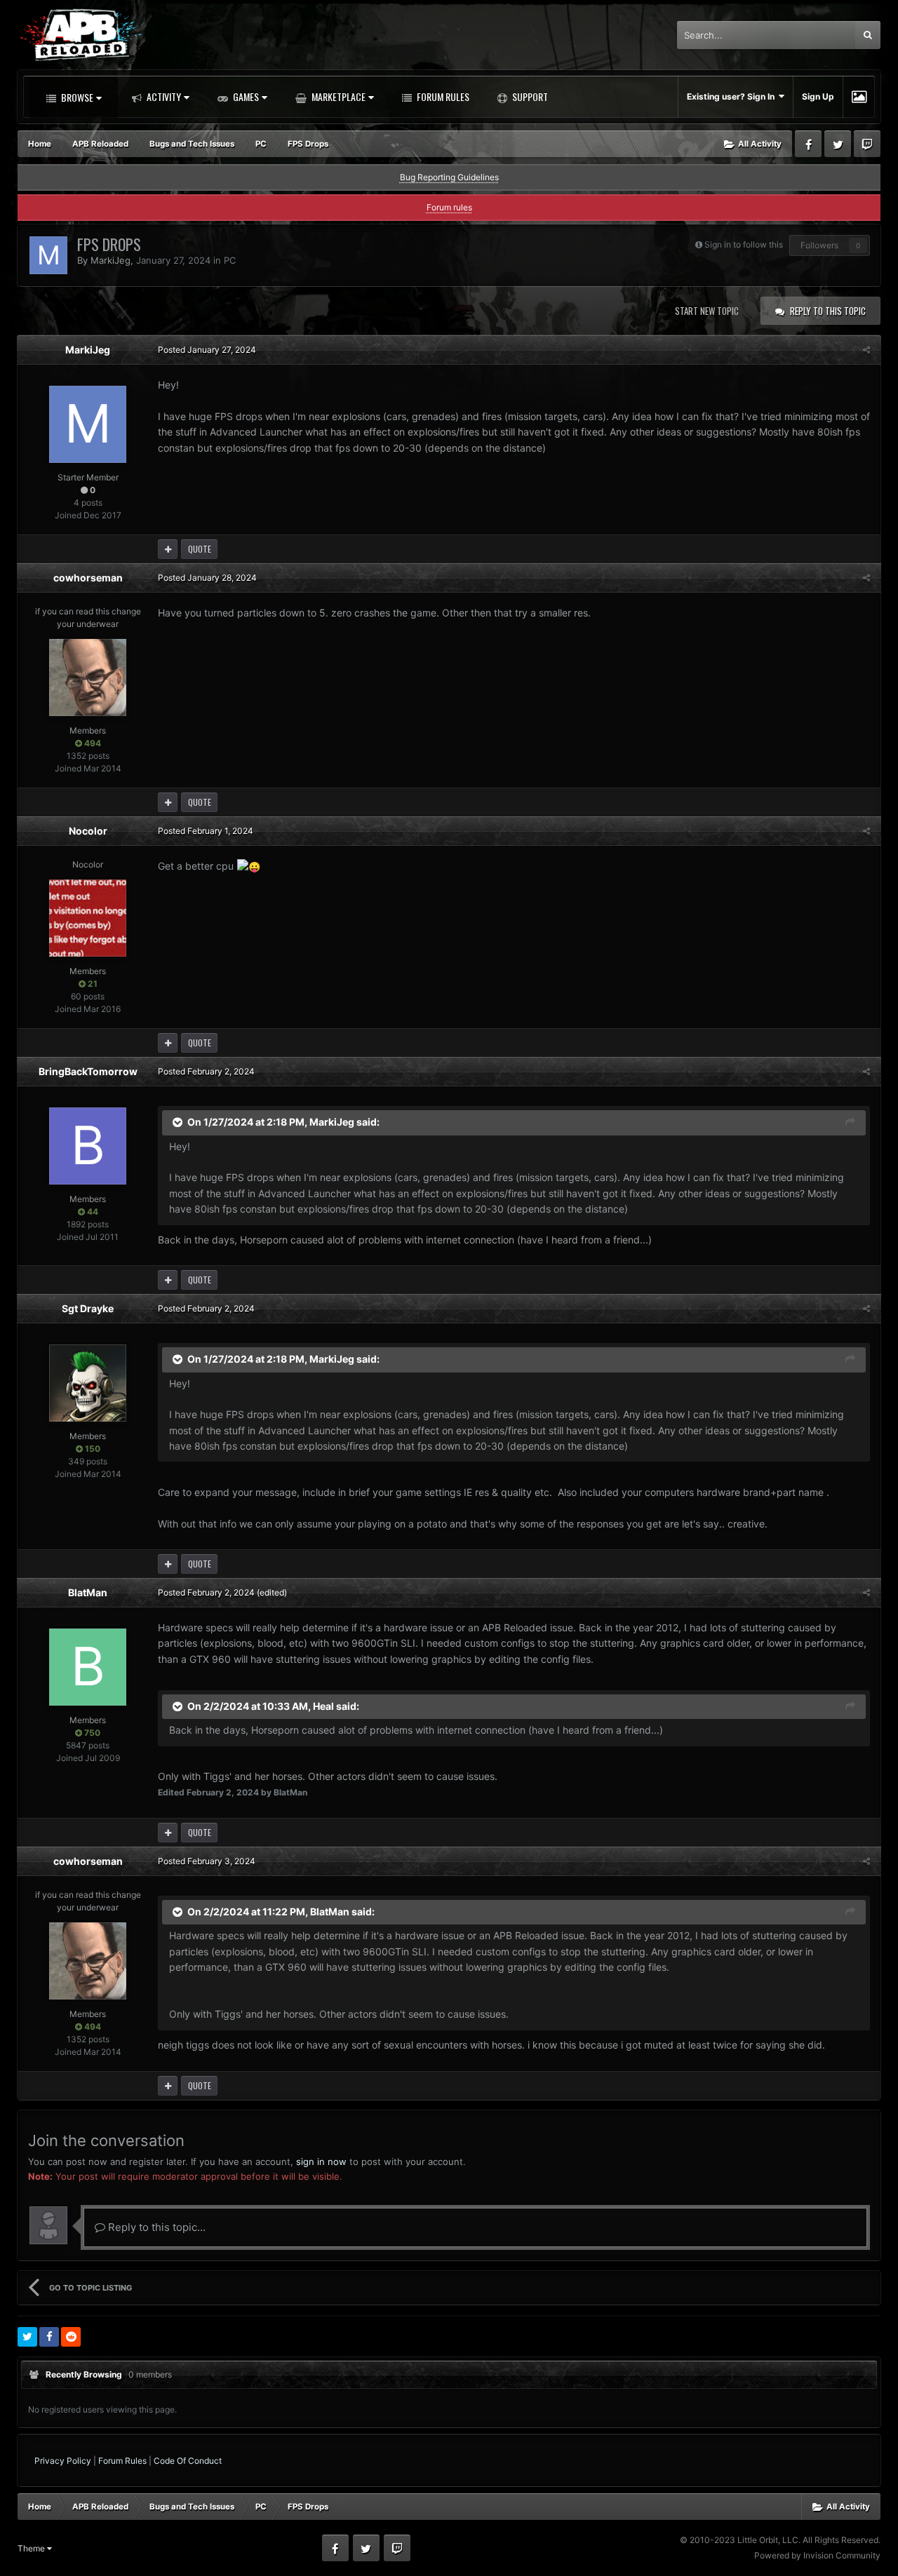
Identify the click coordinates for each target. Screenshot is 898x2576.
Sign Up (818, 96)
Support (529, 96)
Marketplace (337, 96)
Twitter (838, 144)
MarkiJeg (110, 260)
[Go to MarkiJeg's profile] (48, 255)
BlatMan (88, 1592)
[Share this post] (866, 350)
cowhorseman (88, 578)
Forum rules (449, 207)
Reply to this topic (828, 311)
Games (245, 96)
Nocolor (88, 831)
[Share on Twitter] (27, 2337)
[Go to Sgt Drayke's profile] (88, 1383)
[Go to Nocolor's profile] (88, 918)
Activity (163, 96)
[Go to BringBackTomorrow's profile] (88, 1146)
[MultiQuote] (168, 549)
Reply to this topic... (155, 2227)
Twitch (867, 144)
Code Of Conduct (188, 2461)
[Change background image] (859, 97)
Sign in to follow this (744, 244)
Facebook (808, 144)
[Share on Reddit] (71, 2337)
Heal (323, 1705)
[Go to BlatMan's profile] (88, 1667)
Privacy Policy (63, 2461)
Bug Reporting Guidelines (449, 177)
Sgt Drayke (88, 1308)
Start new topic (707, 311)
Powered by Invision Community (817, 2555)
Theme (32, 2548)
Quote (200, 549)
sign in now (321, 2162)
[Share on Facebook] (49, 2337)
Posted (207, 350)
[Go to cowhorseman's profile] (88, 677)
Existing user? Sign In (733, 96)
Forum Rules (442, 96)
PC (230, 260)
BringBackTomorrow (88, 1071)
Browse (76, 97)
